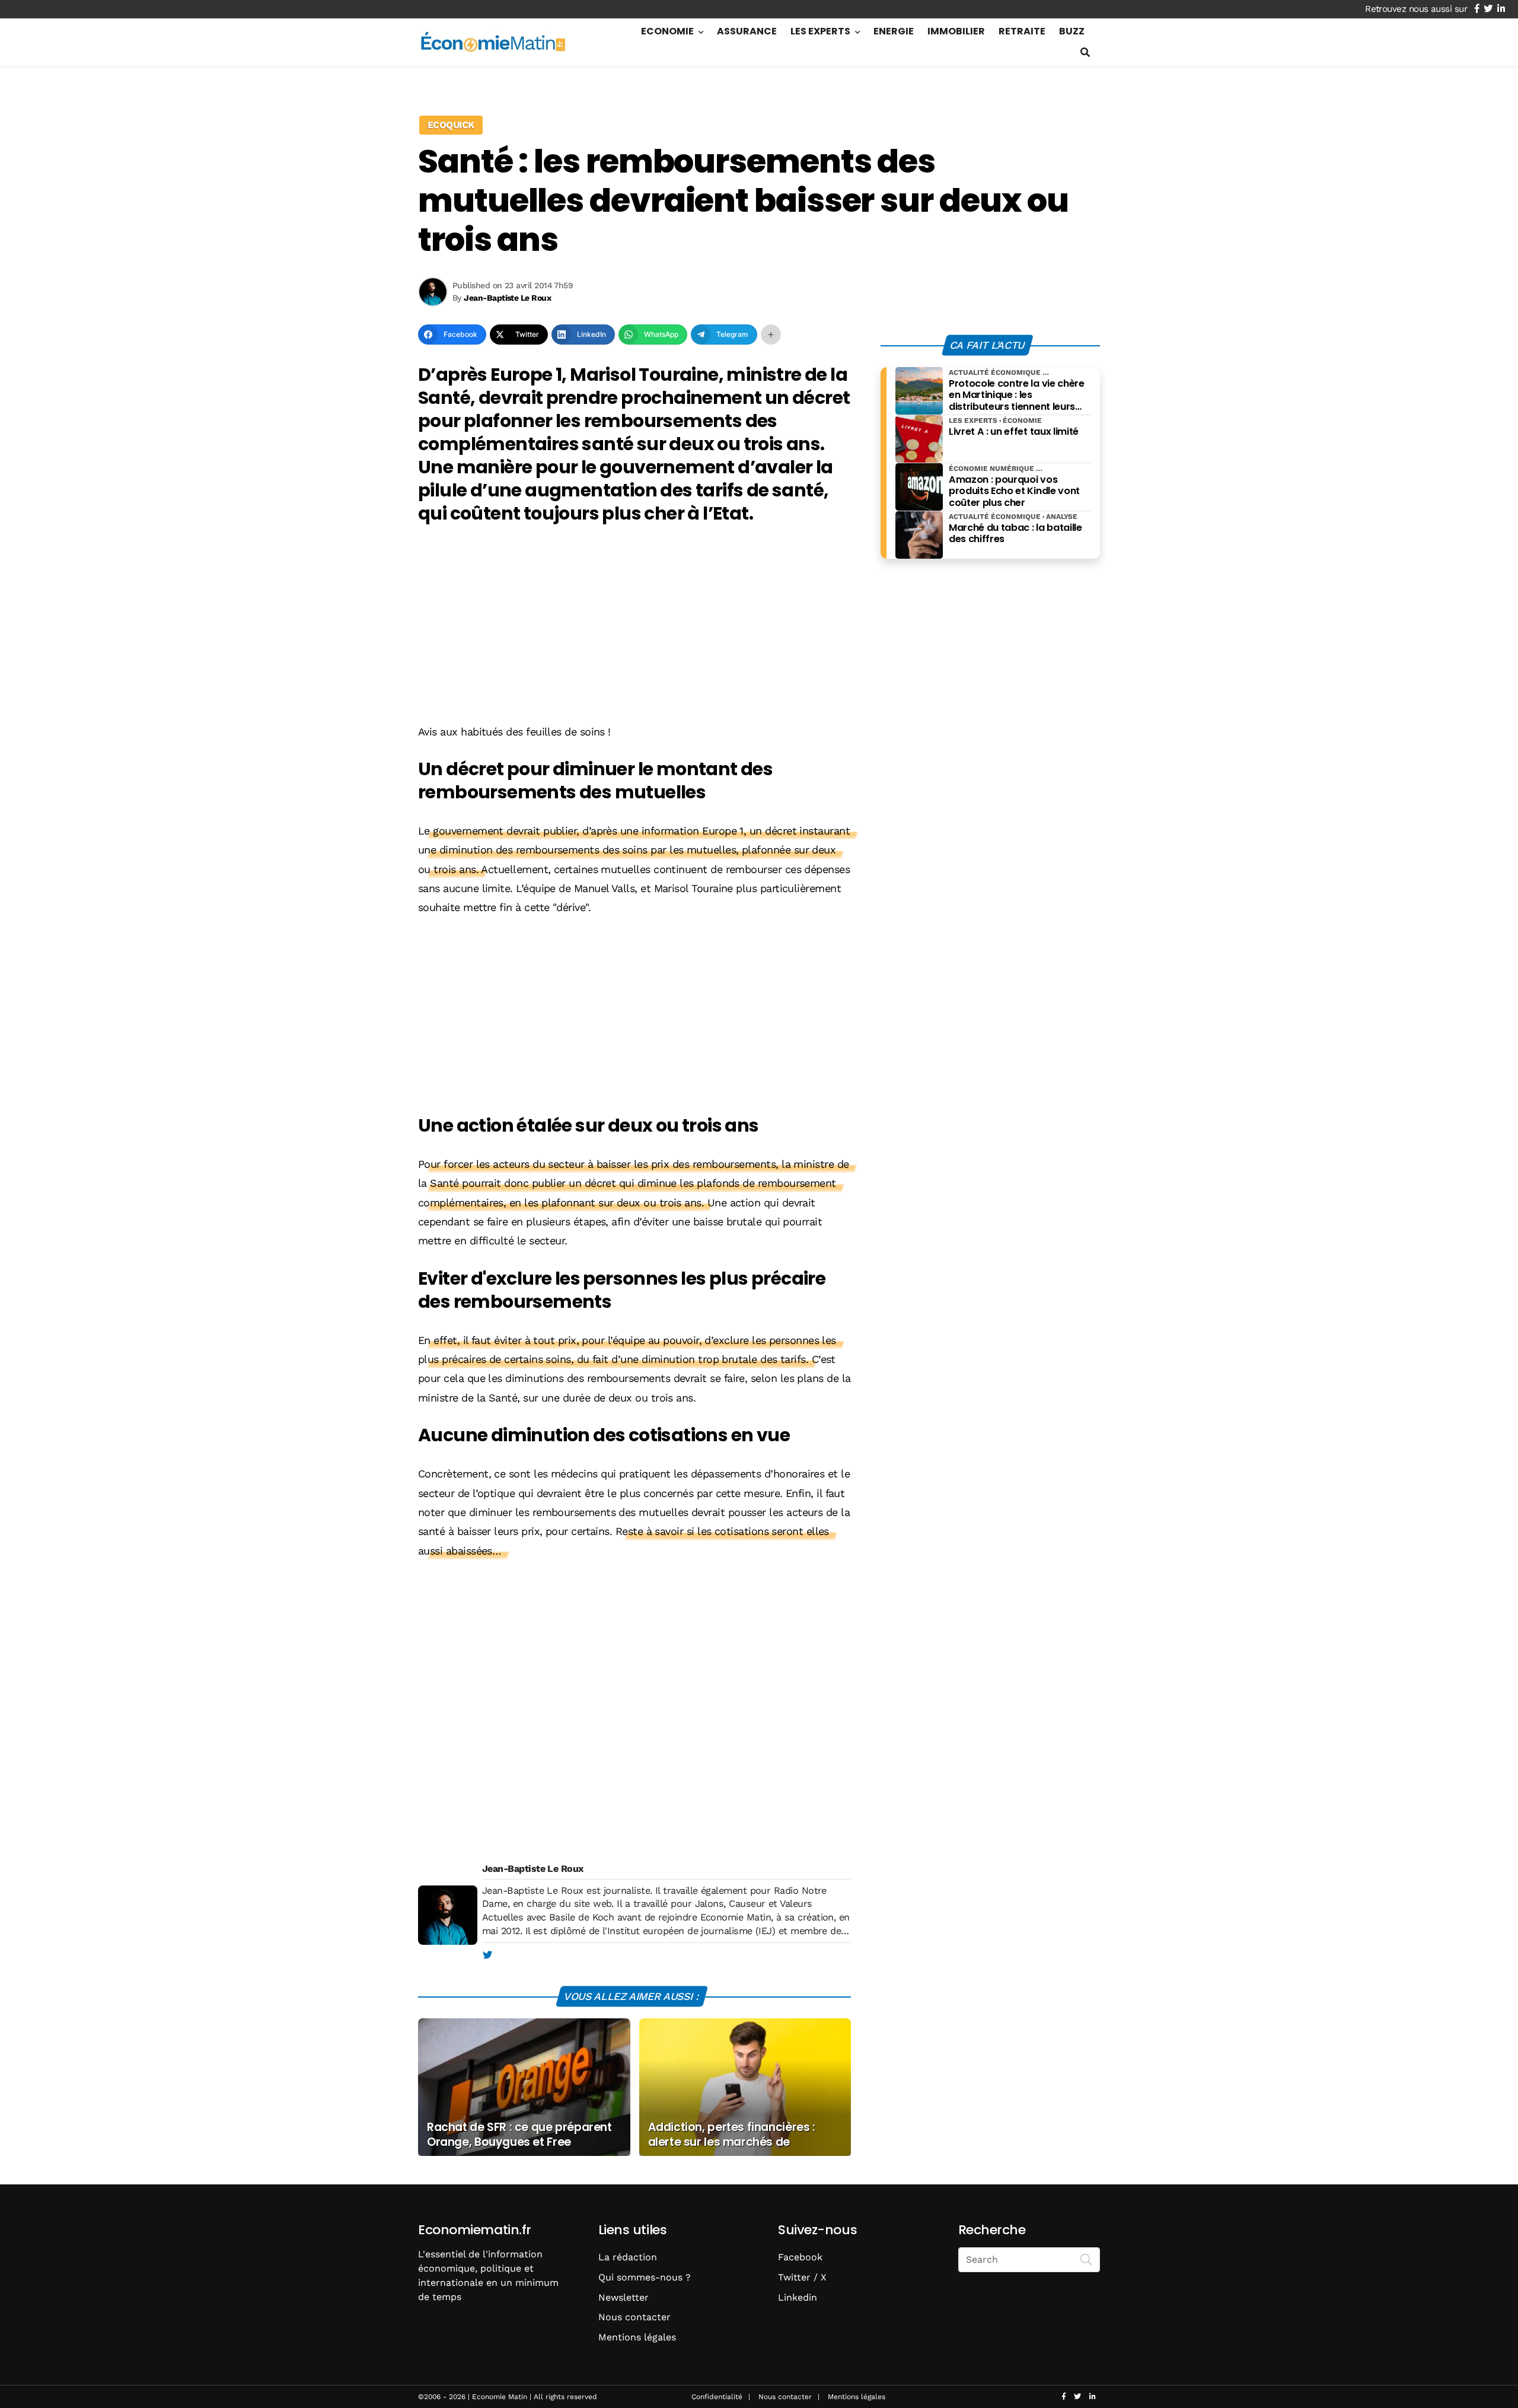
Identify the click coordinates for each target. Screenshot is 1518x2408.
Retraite (1022, 31)
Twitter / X (802, 2277)
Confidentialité (717, 2397)
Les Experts (820, 31)
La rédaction (628, 2257)
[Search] (1086, 2259)
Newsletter (624, 2297)
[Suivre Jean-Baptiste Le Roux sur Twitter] (487, 1955)
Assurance (747, 31)
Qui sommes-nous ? (645, 2277)
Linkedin (798, 2297)
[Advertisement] (634, 626)
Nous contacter (634, 2317)
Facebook (800, 2257)
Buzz (1072, 31)
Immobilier (956, 31)
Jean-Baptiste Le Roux (533, 1869)
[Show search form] (1085, 52)
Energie (894, 31)
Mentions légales (637, 2337)
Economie (667, 31)
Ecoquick (451, 125)
